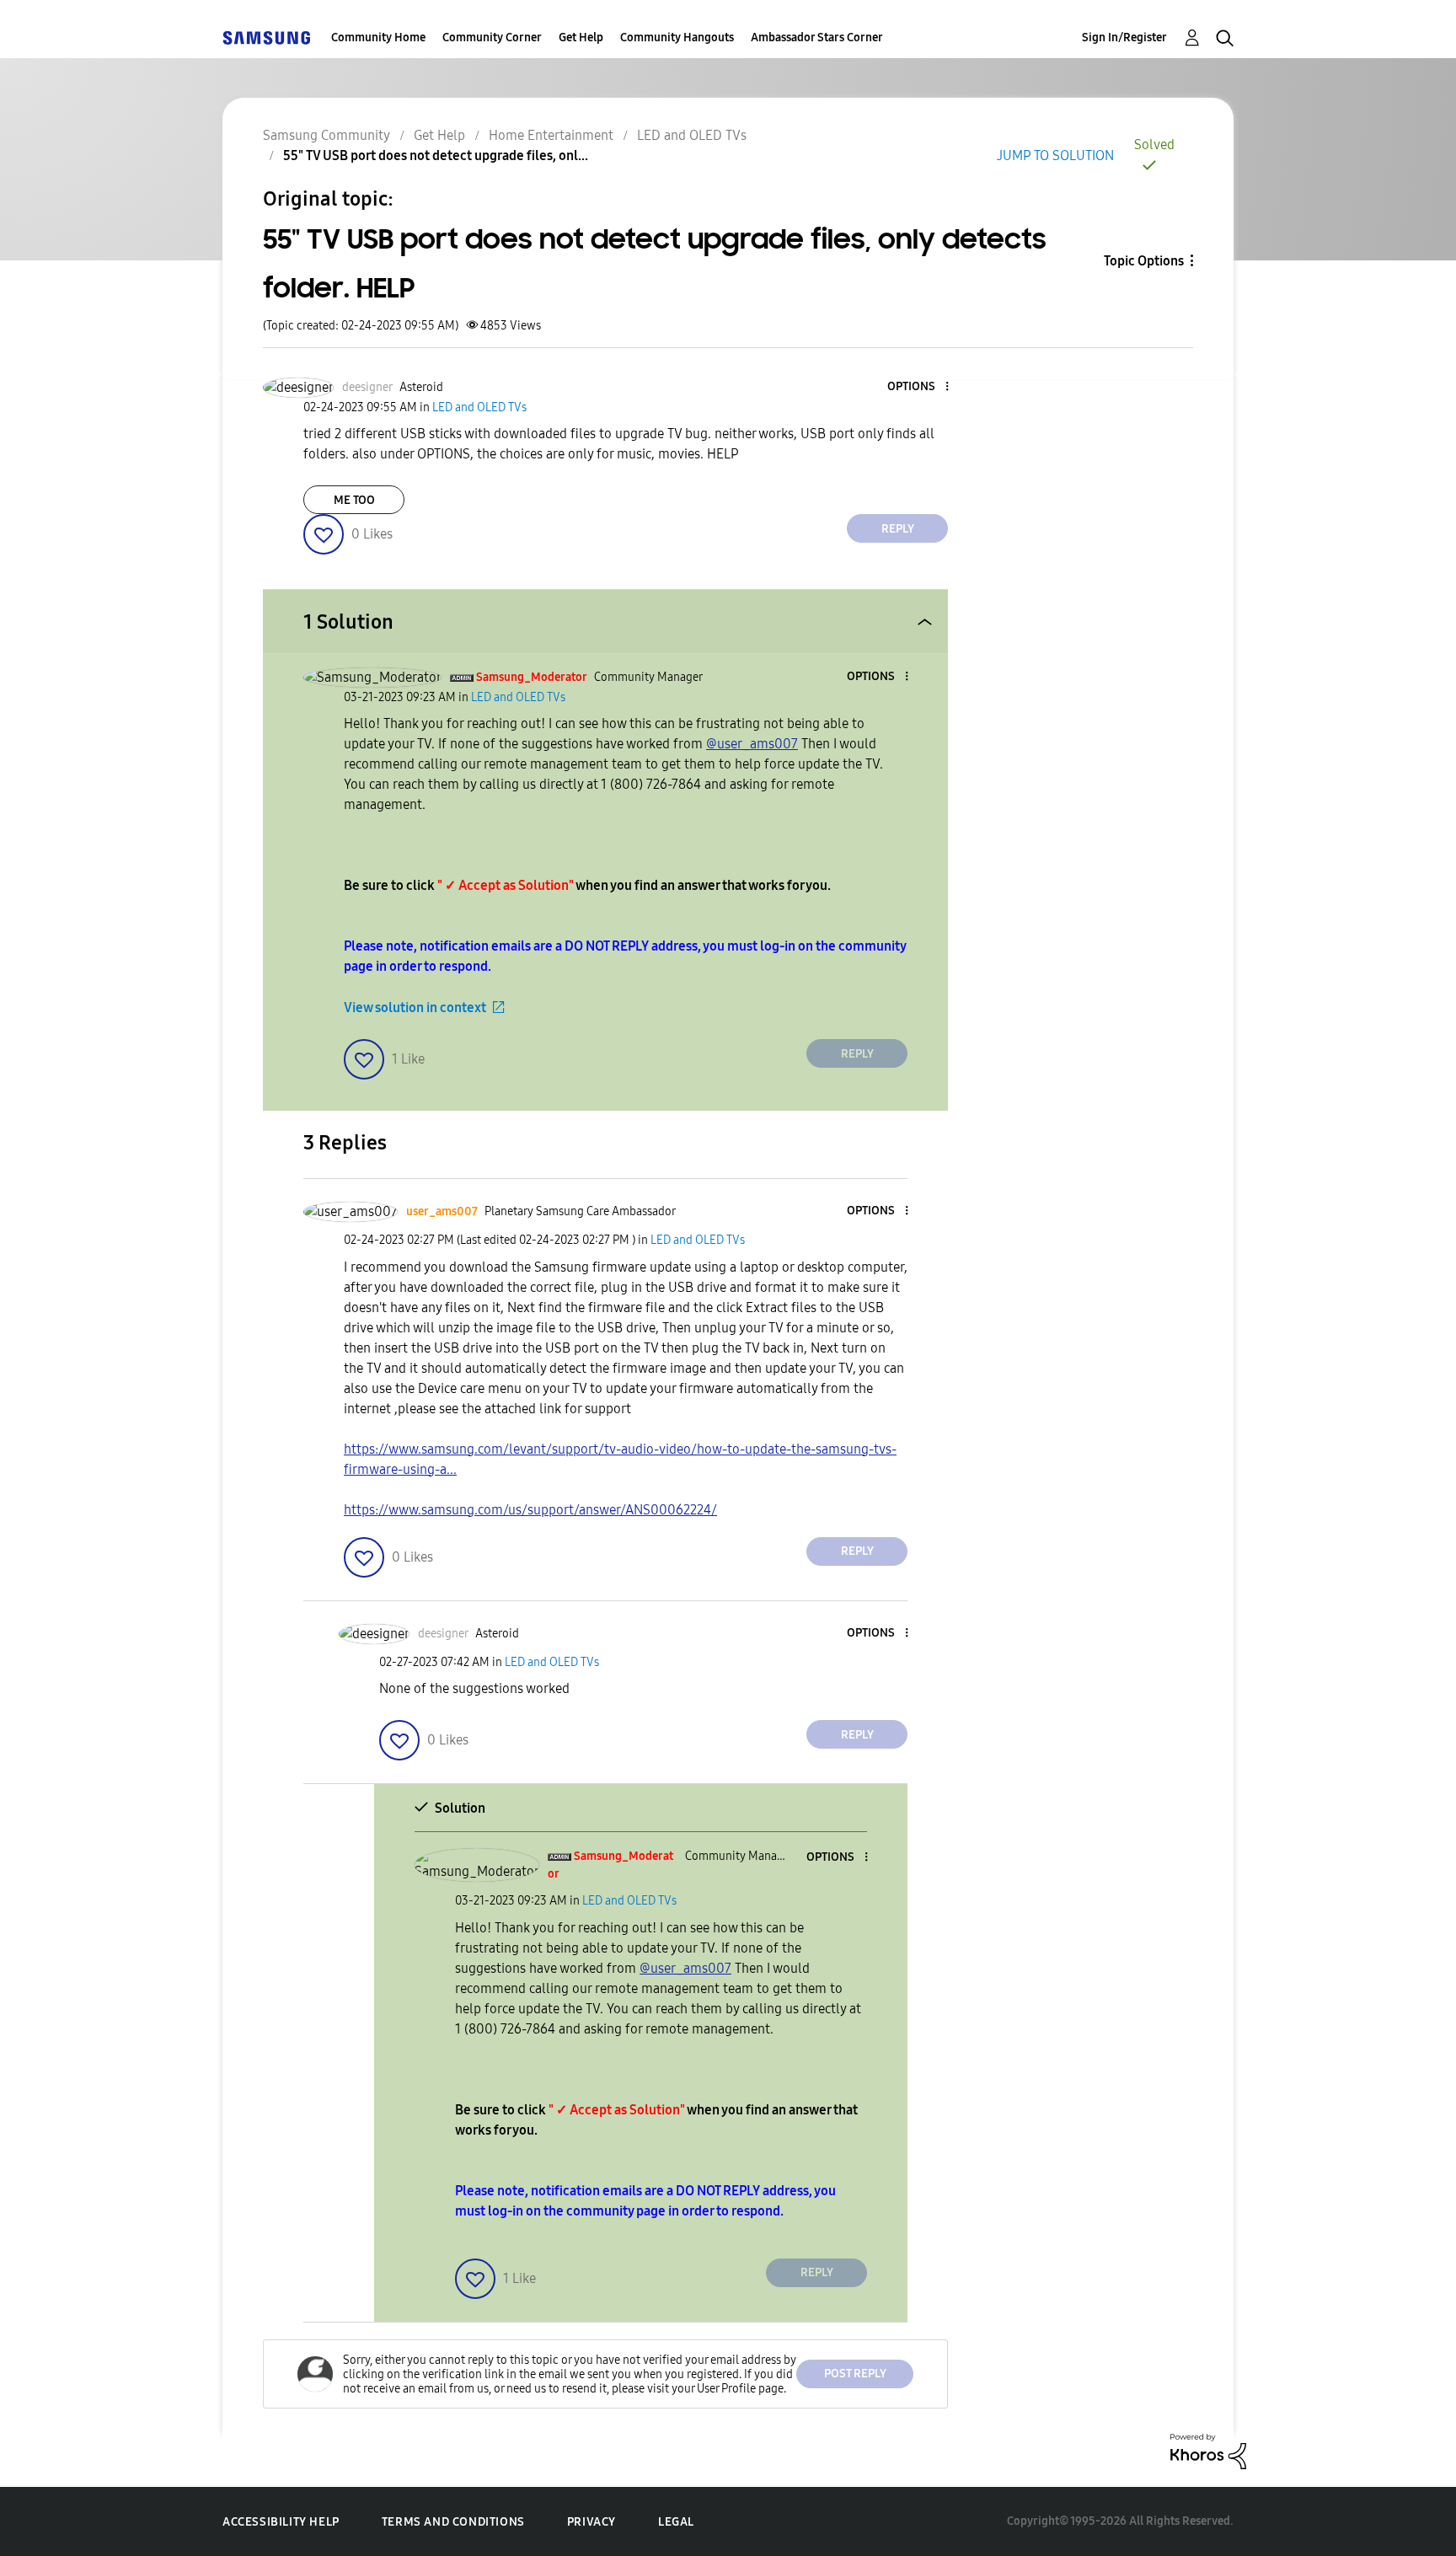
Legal (676, 2522)
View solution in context (415, 1007)
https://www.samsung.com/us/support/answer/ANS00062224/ (530, 1510)
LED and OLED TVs (692, 135)
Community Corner (492, 38)
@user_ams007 (752, 744)
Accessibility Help (281, 2522)
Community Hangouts (677, 38)
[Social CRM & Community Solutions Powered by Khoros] (1208, 2450)
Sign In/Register (1124, 38)
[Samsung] (266, 38)
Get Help (581, 38)
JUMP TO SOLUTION (1055, 155)
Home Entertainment (551, 135)
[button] (919, 387)
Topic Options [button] (1144, 261)
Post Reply (855, 2374)
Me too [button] (354, 500)
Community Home (378, 38)
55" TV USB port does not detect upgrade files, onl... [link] (436, 155)
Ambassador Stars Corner (817, 38)
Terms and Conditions (453, 2522)
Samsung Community (327, 135)
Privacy (591, 2522)
